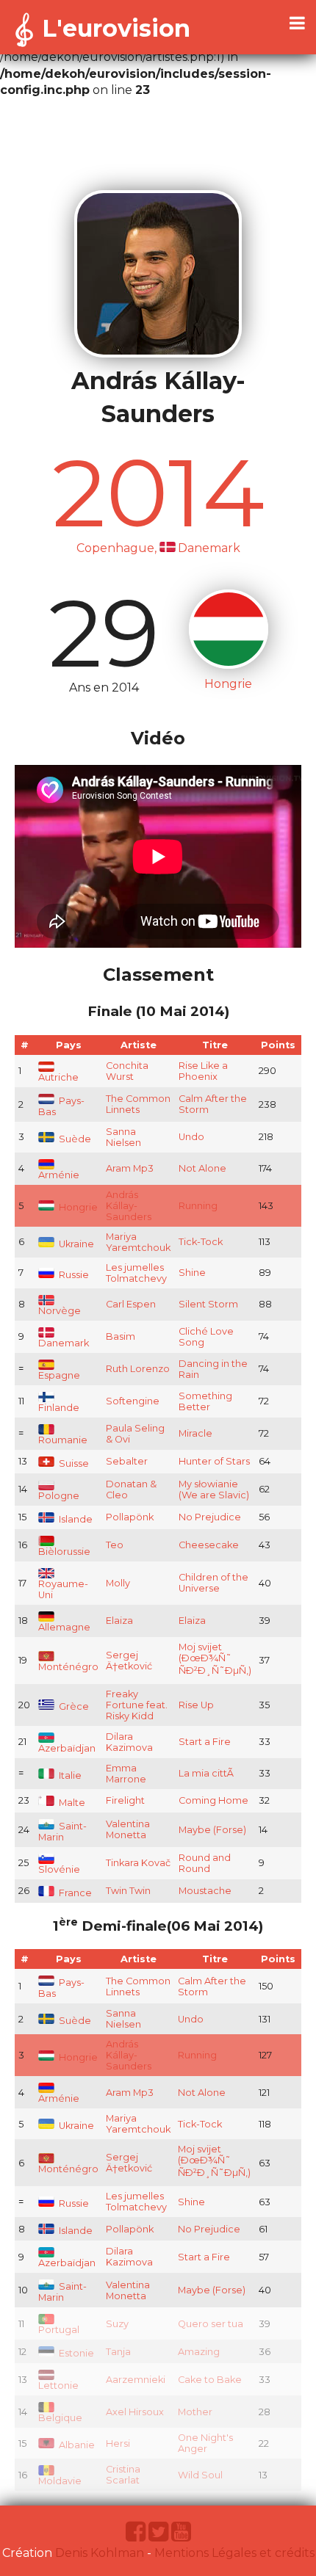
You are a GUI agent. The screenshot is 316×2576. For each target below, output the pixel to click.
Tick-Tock (201, 1242)
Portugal (59, 2330)
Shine (192, 1273)
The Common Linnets (138, 1104)
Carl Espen (131, 1304)
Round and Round (205, 1863)
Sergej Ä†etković (129, 1661)
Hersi (118, 2443)
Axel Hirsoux (135, 2412)
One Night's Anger (205, 2443)
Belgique (60, 2418)
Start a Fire (205, 1742)
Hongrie (77, 1207)
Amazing (199, 2352)
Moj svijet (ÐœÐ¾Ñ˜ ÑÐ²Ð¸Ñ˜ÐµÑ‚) (215, 1659)
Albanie (76, 2445)
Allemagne (64, 1627)
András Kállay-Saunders (129, 1206)
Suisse (73, 1463)
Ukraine (75, 1244)
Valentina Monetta (128, 1829)
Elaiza (119, 1621)
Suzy (117, 2324)
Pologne (59, 1496)
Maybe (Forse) (212, 1830)
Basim (121, 1336)
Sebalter (127, 1461)
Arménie (59, 1175)
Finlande (59, 1408)
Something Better (205, 1401)
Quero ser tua (211, 2324)
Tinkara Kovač (138, 1863)
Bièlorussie (64, 1552)
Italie (69, 1775)
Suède (74, 1139)
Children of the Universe (213, 1583)
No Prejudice (210, 1517)
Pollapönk (130, 1517)
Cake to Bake (210, 2380)
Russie (73, 1275)
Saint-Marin (62, 1832)
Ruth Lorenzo (138, 1369)
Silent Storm (208, 1304)
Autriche (58, 1077)
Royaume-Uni (63, 1589)
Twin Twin (128, 1891)
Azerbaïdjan (67, 1748)
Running (198, 1206)
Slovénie (59, 1869)
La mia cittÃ (207, 1773)
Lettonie (58, 2385)
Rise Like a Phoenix (203, 1071)
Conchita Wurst (127, 1071)
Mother (195, 2412)
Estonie (75, 2353)
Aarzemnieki (136, 2380)
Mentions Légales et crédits (234, 2553)
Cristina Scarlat (123, 2475)
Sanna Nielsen (123, 1137)
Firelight (125, 1800)
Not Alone (202, 1168)
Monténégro (68, 1667)
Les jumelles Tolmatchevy (136, 1273)
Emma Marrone (126, 1774)
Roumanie (63, 1440)
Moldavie (60, 2481)
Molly (118, 1583)
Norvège (60, 1311)
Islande (75, 1519)
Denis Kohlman (100, 2553)
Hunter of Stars (214, 1461)
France (74, 1893)
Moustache (205, 1891)
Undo (191, 1137)
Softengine (133, 1401)
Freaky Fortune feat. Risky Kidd (137, 1705)
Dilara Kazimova (129, 1742)
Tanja (118, 2352)
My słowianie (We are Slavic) (214, 1490)
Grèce (73, 1706)
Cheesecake (209, 1545)
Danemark (64, 1343)
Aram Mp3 (130, 1168)
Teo (115, 1545)
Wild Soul (200, 2475)
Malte (71, 1803)
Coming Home (213, 1800)
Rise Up (196, 1705)
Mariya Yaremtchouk (138, 1242)
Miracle (195, 1433)
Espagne (59, 1375)
